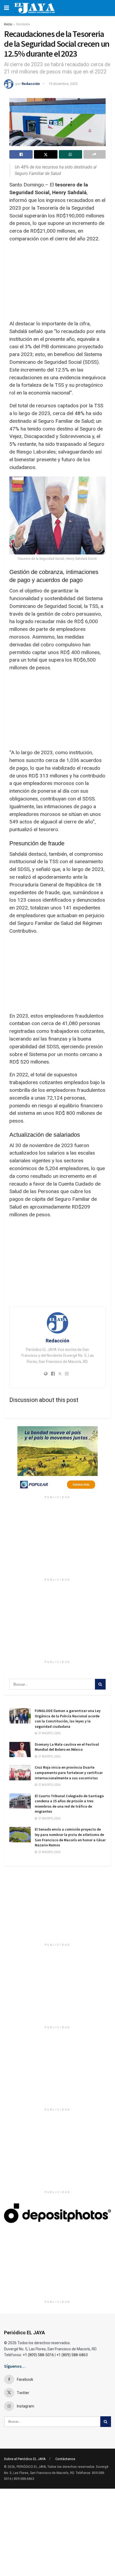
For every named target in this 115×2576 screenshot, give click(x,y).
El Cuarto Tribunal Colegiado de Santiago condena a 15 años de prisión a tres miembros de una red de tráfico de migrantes (69, 1804)
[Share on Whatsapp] (70, 154)
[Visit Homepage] (35, 8)
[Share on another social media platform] (95, 154)
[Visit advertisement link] (57, 1460)
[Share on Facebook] (21, 154)
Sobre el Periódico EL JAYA (25, 2459)
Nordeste (23, 24)
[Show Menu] (7, 8)
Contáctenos (65, 2459)
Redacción (31, 84)
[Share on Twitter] (46, 154)
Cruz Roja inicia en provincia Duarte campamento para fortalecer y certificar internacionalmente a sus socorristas (69, 1772)
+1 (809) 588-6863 (72, 2355)
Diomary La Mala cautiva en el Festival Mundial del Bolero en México (67, 1747)
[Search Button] (100, 1684)
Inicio (8, 24)
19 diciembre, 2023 (63, 84)
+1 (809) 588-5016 (38, 2355)
